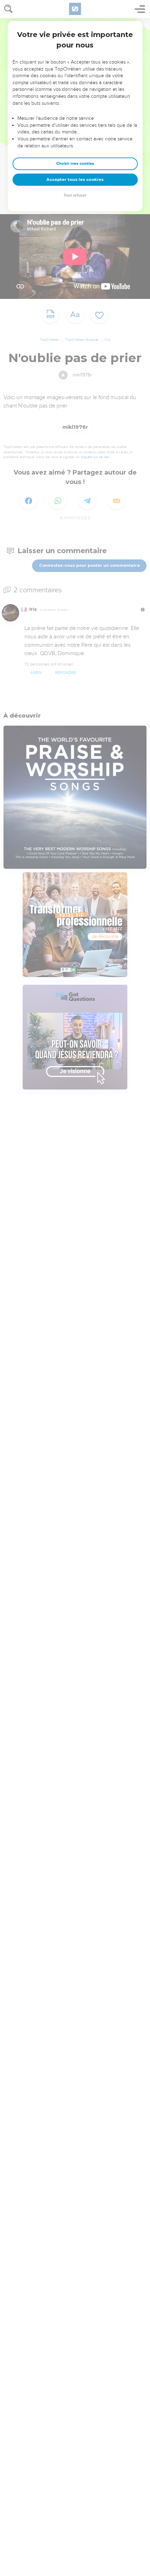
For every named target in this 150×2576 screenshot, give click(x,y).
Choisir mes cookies (75, 164)
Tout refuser (75, 195)
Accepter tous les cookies (75, 179)
